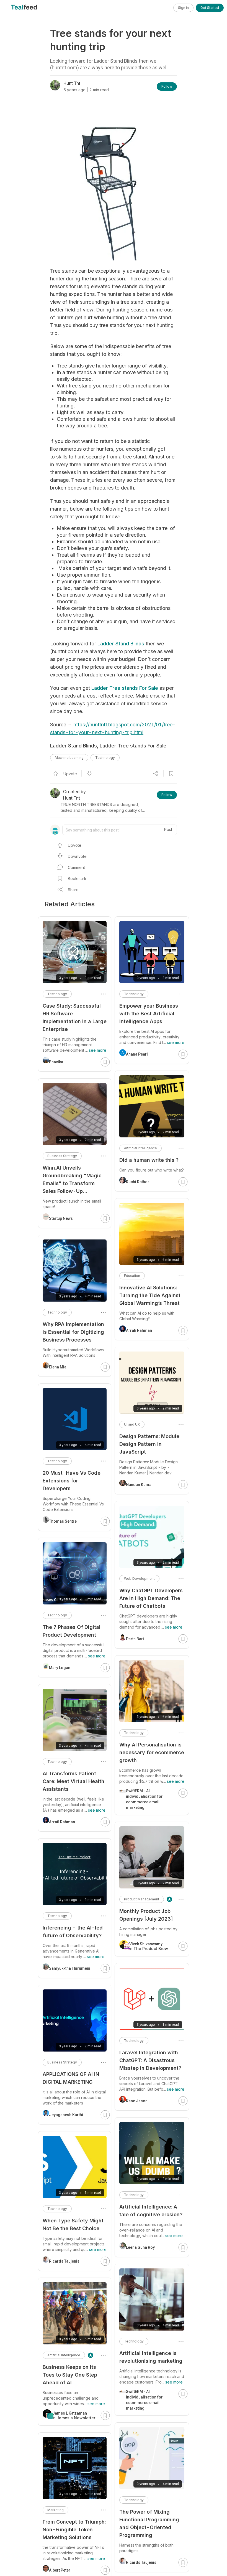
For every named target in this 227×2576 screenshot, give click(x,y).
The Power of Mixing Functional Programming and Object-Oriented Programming (149, 2523)
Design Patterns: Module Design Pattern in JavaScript (149, 1444)
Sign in (183, 8)
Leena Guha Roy (140, 2247)
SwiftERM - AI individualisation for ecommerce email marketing (144, 1799)
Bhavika (56, 1062)
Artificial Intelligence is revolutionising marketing (151, 2357)
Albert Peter (60, 2570)
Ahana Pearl (137, 1054)
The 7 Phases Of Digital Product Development (72, 1631)
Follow (167, 86)
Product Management (142, 1899)
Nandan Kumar (140, 1485)
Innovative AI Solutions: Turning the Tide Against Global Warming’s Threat (150, 1295)
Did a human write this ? (149, 1160)
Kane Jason (137, 2101)
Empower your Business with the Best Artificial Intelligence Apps (149, 1014)
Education (132, 1276)
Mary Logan (60, 1668)
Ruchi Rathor (138, 1182)
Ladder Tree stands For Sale (125, 688)
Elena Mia (58, 1367)
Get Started (210, 8)
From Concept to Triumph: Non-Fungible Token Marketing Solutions (74, 2530)
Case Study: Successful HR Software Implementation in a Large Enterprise (75, 1017)
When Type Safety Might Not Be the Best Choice (73, 2224)
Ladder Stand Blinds (121, 644)
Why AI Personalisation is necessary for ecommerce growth (152, 1752)
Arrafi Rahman (139, 1330)
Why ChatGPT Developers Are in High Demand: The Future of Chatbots (151, 1598)
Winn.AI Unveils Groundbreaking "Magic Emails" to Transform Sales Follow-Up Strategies (72, 1180)
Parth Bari (135, 1639)
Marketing (56, 2510)
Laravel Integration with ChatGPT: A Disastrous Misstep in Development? (150, 2060)
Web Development (139, 1579)
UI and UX (132, 1424)
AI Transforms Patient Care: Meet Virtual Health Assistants (73, 1781)
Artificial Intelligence (140, 1148)
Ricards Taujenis (141, 2562)
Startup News (61, 1218)
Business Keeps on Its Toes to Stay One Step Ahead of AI (70, 2375)
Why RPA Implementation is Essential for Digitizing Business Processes (73, 1332)
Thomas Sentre (63, 1521)
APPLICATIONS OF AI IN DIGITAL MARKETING (71, 2078)
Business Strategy (62, 1156)
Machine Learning (69, 758)
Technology (105, 758)
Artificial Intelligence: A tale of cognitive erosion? (151, 2211)
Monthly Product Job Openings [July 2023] (146, 1915)
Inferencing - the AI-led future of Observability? (73, 1932)
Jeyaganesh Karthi (66, 2115)
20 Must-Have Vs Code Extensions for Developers (72, 1481)
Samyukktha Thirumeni (70, 1968)
